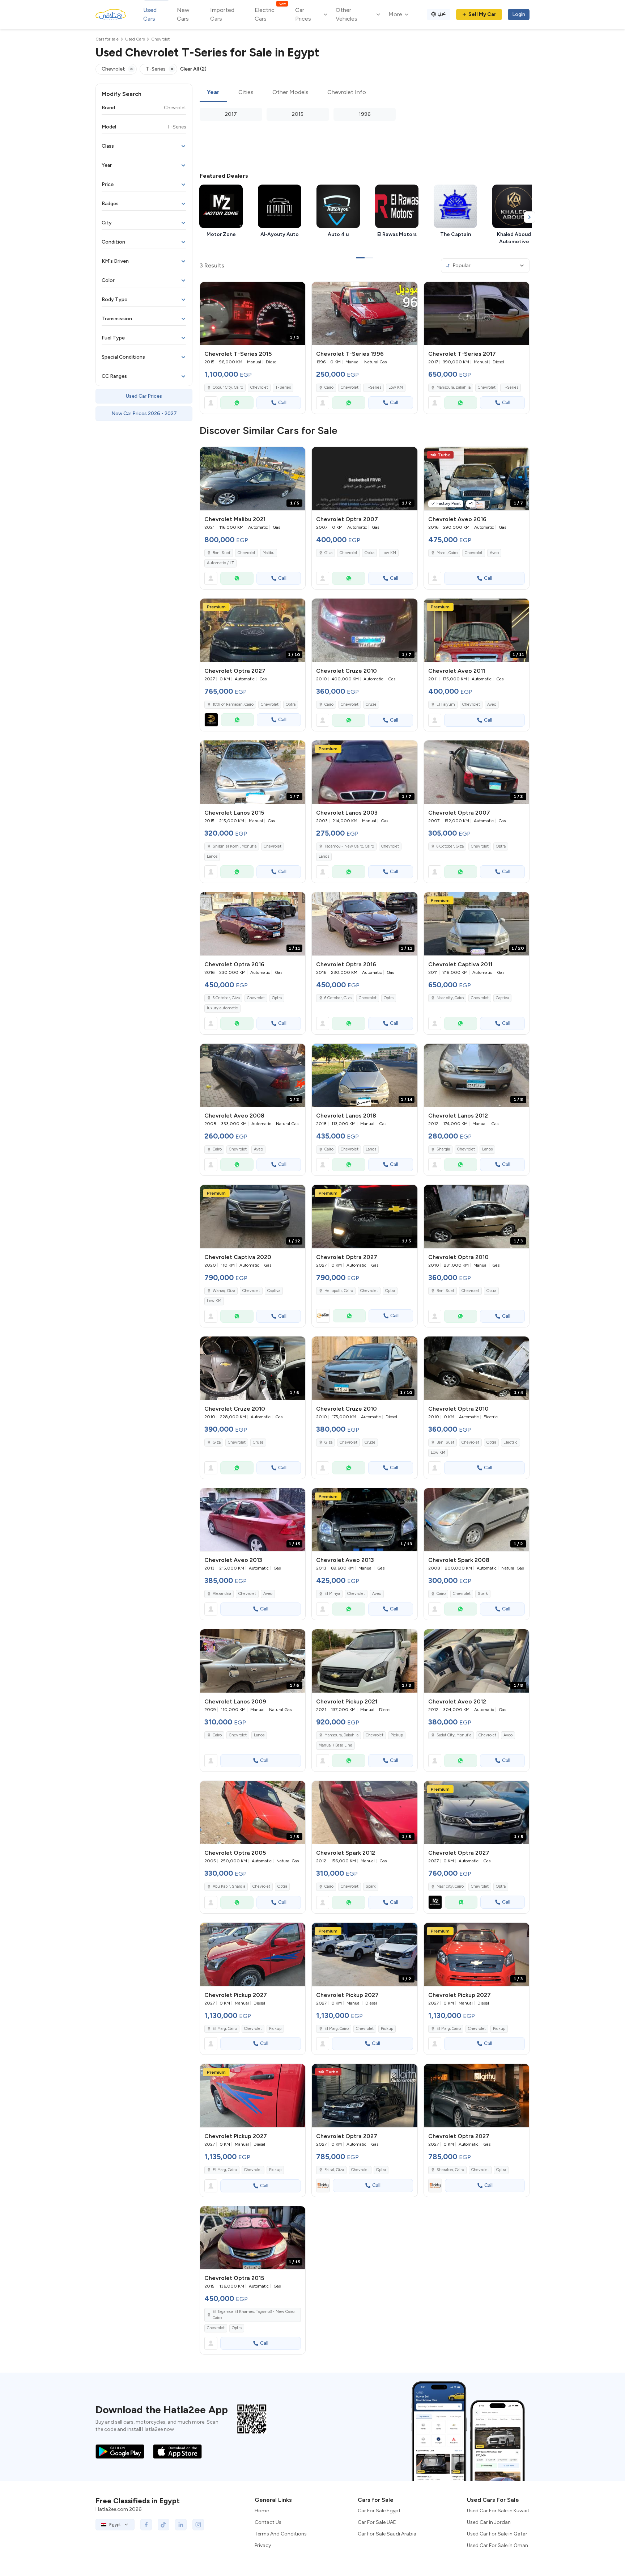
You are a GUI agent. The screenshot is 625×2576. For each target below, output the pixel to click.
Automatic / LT (220, 563)
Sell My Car (482, 14)
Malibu (269, 553)
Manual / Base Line (335, 1745)
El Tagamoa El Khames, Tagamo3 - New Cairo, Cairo (254, 2315)
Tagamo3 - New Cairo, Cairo (349, 846)
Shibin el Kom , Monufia (235, 846)
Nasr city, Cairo (450, 998)
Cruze (371, 704)
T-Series (283, 387)
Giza (328, 553)
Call (282, 403)
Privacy (263, 2545)
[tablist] (365, 93)
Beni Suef (222, 553)
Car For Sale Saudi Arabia (387, 2534)
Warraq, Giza (224, 1291)
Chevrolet (259, 387)
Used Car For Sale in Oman (498, 2545)
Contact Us (268, 2522)
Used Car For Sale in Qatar (497, 2534)
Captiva (502, 998)
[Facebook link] (146, 2525)
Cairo (329, 387)
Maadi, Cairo (447, 553)
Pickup (397, 1735)
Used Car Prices (144, 396)
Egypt (115, 2525)
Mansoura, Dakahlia (454, 387)
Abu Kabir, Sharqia (229, 1886)
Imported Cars (222, 14)
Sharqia (443, 1149)
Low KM (396, 387)
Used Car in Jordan (489, 2522)
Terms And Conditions (281, 2534)
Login (519, 14)
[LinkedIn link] (181, 2525)
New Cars (183, 14)
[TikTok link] (163, 2525)
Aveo (494, 553)
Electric (511, 1442)
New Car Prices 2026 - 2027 (144, 413)
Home (262, 2511)
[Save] (297, 291)
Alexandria (222, 1594)
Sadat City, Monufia (454, 1735)
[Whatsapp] (237, 403)
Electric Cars (270, 14)
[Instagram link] (198, 2525)
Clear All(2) (193, 69)
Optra (369, 553)
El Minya (332, 1594)
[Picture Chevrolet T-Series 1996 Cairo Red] (364, 314)
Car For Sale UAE (377, 2522)
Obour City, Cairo (228, 387)
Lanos (212, 856)
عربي (442, 13)
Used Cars (150, 14)
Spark (483, 1594)
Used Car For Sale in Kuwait (498, 2511)
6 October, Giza (450, 846)
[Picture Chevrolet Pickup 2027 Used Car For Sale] (253, 1954)
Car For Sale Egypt (379, 2511)
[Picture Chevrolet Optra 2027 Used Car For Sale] (364, 2096)
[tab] (213, 93)
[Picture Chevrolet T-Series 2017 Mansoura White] (477, 314)
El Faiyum (446, 704)
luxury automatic (222, 1008)
